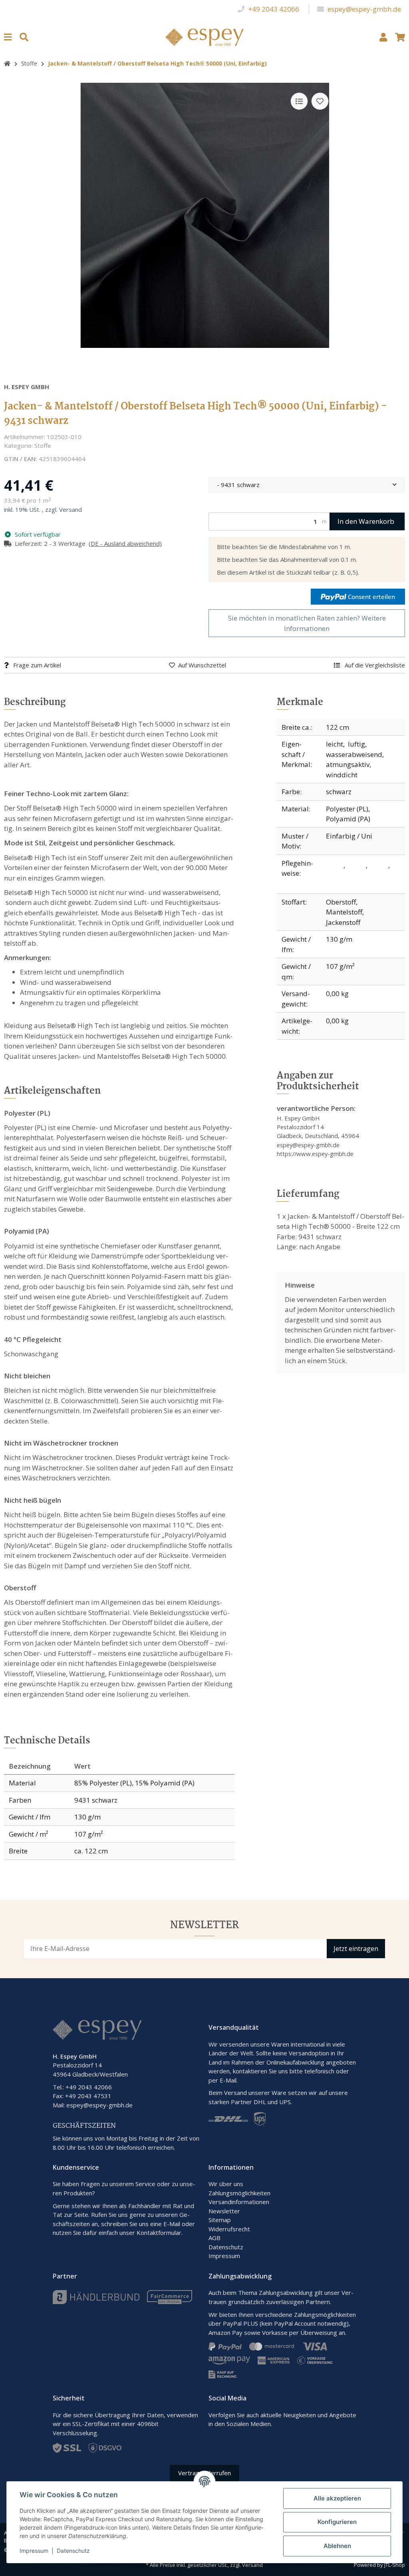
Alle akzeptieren (337, 2498)
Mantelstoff (344, 912)
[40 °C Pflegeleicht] (336, 866)
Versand (70, 509)
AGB (214, 2238)
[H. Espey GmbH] (205, 36)
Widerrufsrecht (229, 2229)
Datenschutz (226, 2247)
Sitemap (220, 2220)
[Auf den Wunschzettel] (320, 101)
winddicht (342, 775)
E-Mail (172, 2224)
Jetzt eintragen (356, 1949)
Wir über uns (226, 2184)
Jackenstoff (343, 922)
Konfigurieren (337, 2522)
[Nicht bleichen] (358, 866)
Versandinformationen (239, 2202)
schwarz (339, 792)
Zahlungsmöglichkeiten (239, 2193)
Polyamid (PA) (348, 819)
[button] (383, 37)
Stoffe (43, 445)
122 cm (338, 727)
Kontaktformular (159, 2233)
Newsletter (224, 2211)
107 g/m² (340, 966)
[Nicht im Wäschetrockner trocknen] (380, 866)
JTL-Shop (395, 2565)
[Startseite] (7, 63)
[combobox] (307, 485)
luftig (356, 744)
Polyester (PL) (347, 809)
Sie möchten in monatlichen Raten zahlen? (307, 623)
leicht (335, 744)
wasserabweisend (354, 754)
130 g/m (339, 939)
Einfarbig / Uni (349, 836)
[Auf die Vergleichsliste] (299, 101)
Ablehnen (337, 2546)
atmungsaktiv (348, 764)
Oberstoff (341, 902)
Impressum (224, 2256)
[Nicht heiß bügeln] (334, 882)
